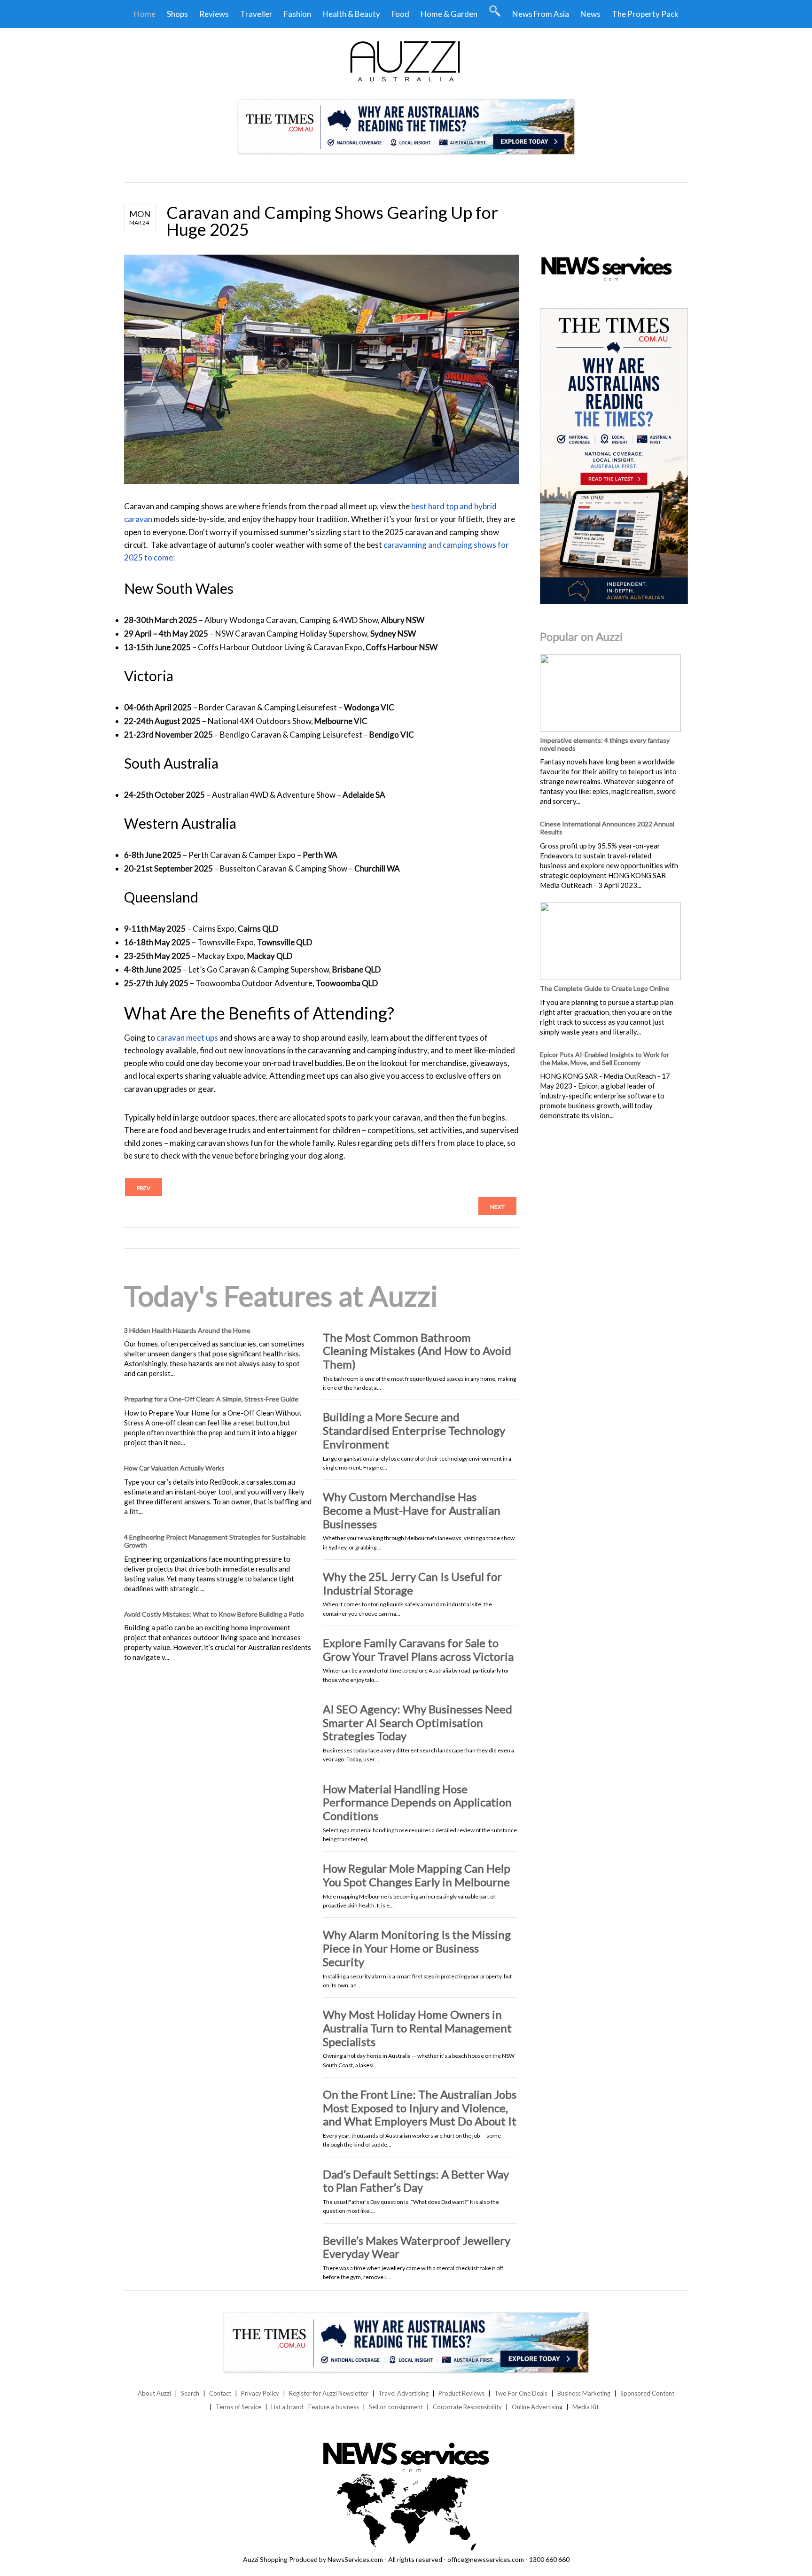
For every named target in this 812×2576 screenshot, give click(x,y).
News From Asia (541, 14)
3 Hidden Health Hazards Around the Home (187, 1330)
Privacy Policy (260, 2393)
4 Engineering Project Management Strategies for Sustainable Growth (215, 1541)
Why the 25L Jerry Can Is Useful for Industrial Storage (412, 1583)
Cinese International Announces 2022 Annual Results (607, 828)
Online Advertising (537, 2407)
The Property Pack (645, 14)
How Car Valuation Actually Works (174, 1468)
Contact (220, 2393)
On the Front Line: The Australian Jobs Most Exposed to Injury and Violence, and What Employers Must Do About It (420, 2108)
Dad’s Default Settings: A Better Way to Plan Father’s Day (416, 2181)
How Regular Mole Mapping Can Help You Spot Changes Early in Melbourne (417, 1875)
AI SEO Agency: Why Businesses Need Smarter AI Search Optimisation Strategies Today (418, 1723)
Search (190, 2393)
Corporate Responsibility (467, 2407)
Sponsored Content (647, 2393)
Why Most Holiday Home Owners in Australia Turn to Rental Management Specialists (417, 2028)
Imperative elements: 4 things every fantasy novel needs (605, 744)
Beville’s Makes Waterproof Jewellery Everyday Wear (417, 2247)
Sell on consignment (396, 2407)
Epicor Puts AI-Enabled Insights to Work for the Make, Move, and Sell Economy (605, 1058)
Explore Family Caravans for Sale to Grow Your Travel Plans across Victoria (418, 1650)
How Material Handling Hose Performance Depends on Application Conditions (417, 1802)
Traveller (256, 14)
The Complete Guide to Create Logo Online (605, 988)
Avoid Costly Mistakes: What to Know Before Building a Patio (214, 1614)
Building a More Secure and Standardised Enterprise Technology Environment (414, 1430)
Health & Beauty (351, 14)
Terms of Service (238, 2407)
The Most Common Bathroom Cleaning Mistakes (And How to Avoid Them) (417, 1351)
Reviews (214, 14)
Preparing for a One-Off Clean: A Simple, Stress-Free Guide (211, 1399)
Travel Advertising (403, 2393)
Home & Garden (449, 14)
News (590, 14)
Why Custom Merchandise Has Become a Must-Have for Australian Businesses (412, 1510)
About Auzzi (154, 2393)
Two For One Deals (521, 2393)
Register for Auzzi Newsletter (329, 2393)
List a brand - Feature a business (315, 2407)
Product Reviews (461, 2393)
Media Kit (586, 2407)
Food (400, 14)
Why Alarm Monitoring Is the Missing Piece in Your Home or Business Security (417, 1948)
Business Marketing (584, 2393)
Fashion (297, 14)
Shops (177, 14)
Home (145, 14)
